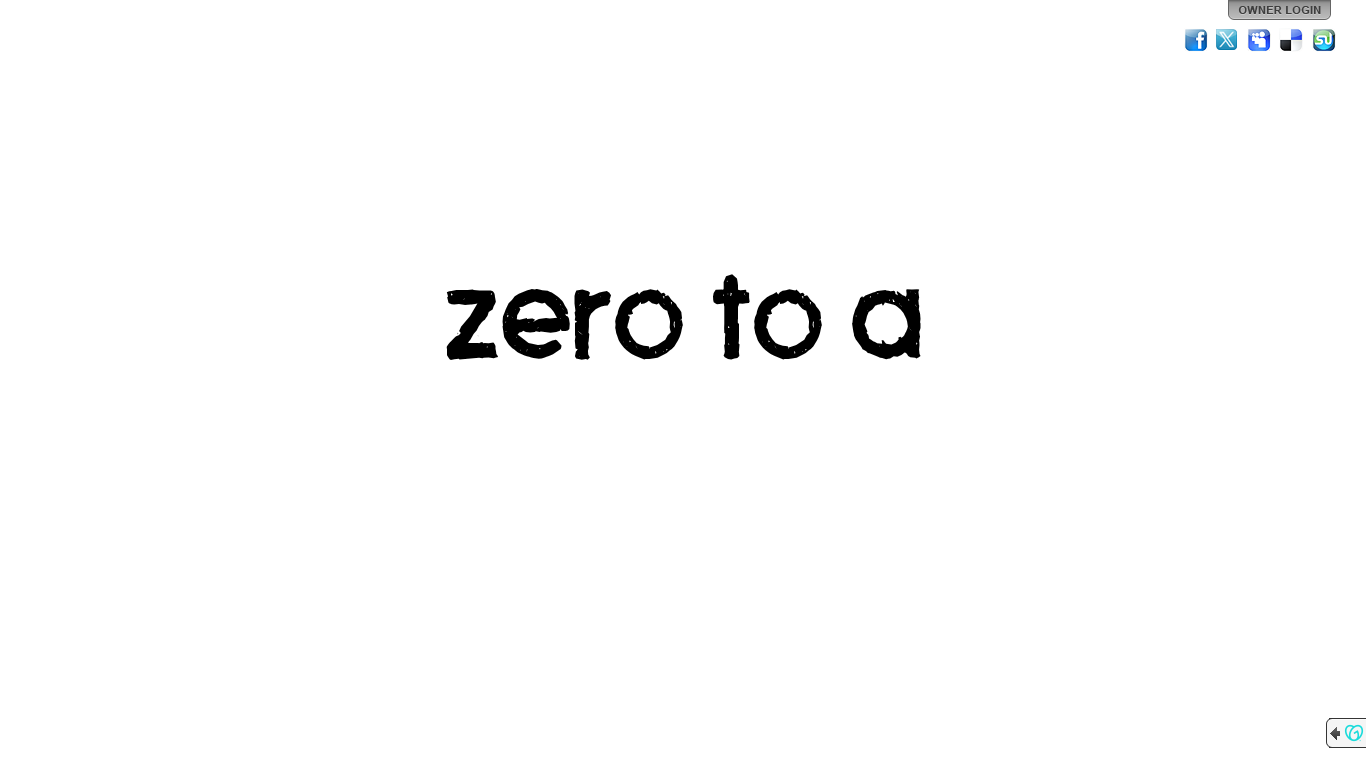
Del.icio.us (1292, 40)
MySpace (1260, 40)
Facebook (1196, 40)
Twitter (1228, 40)
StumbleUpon (1324, 40)
